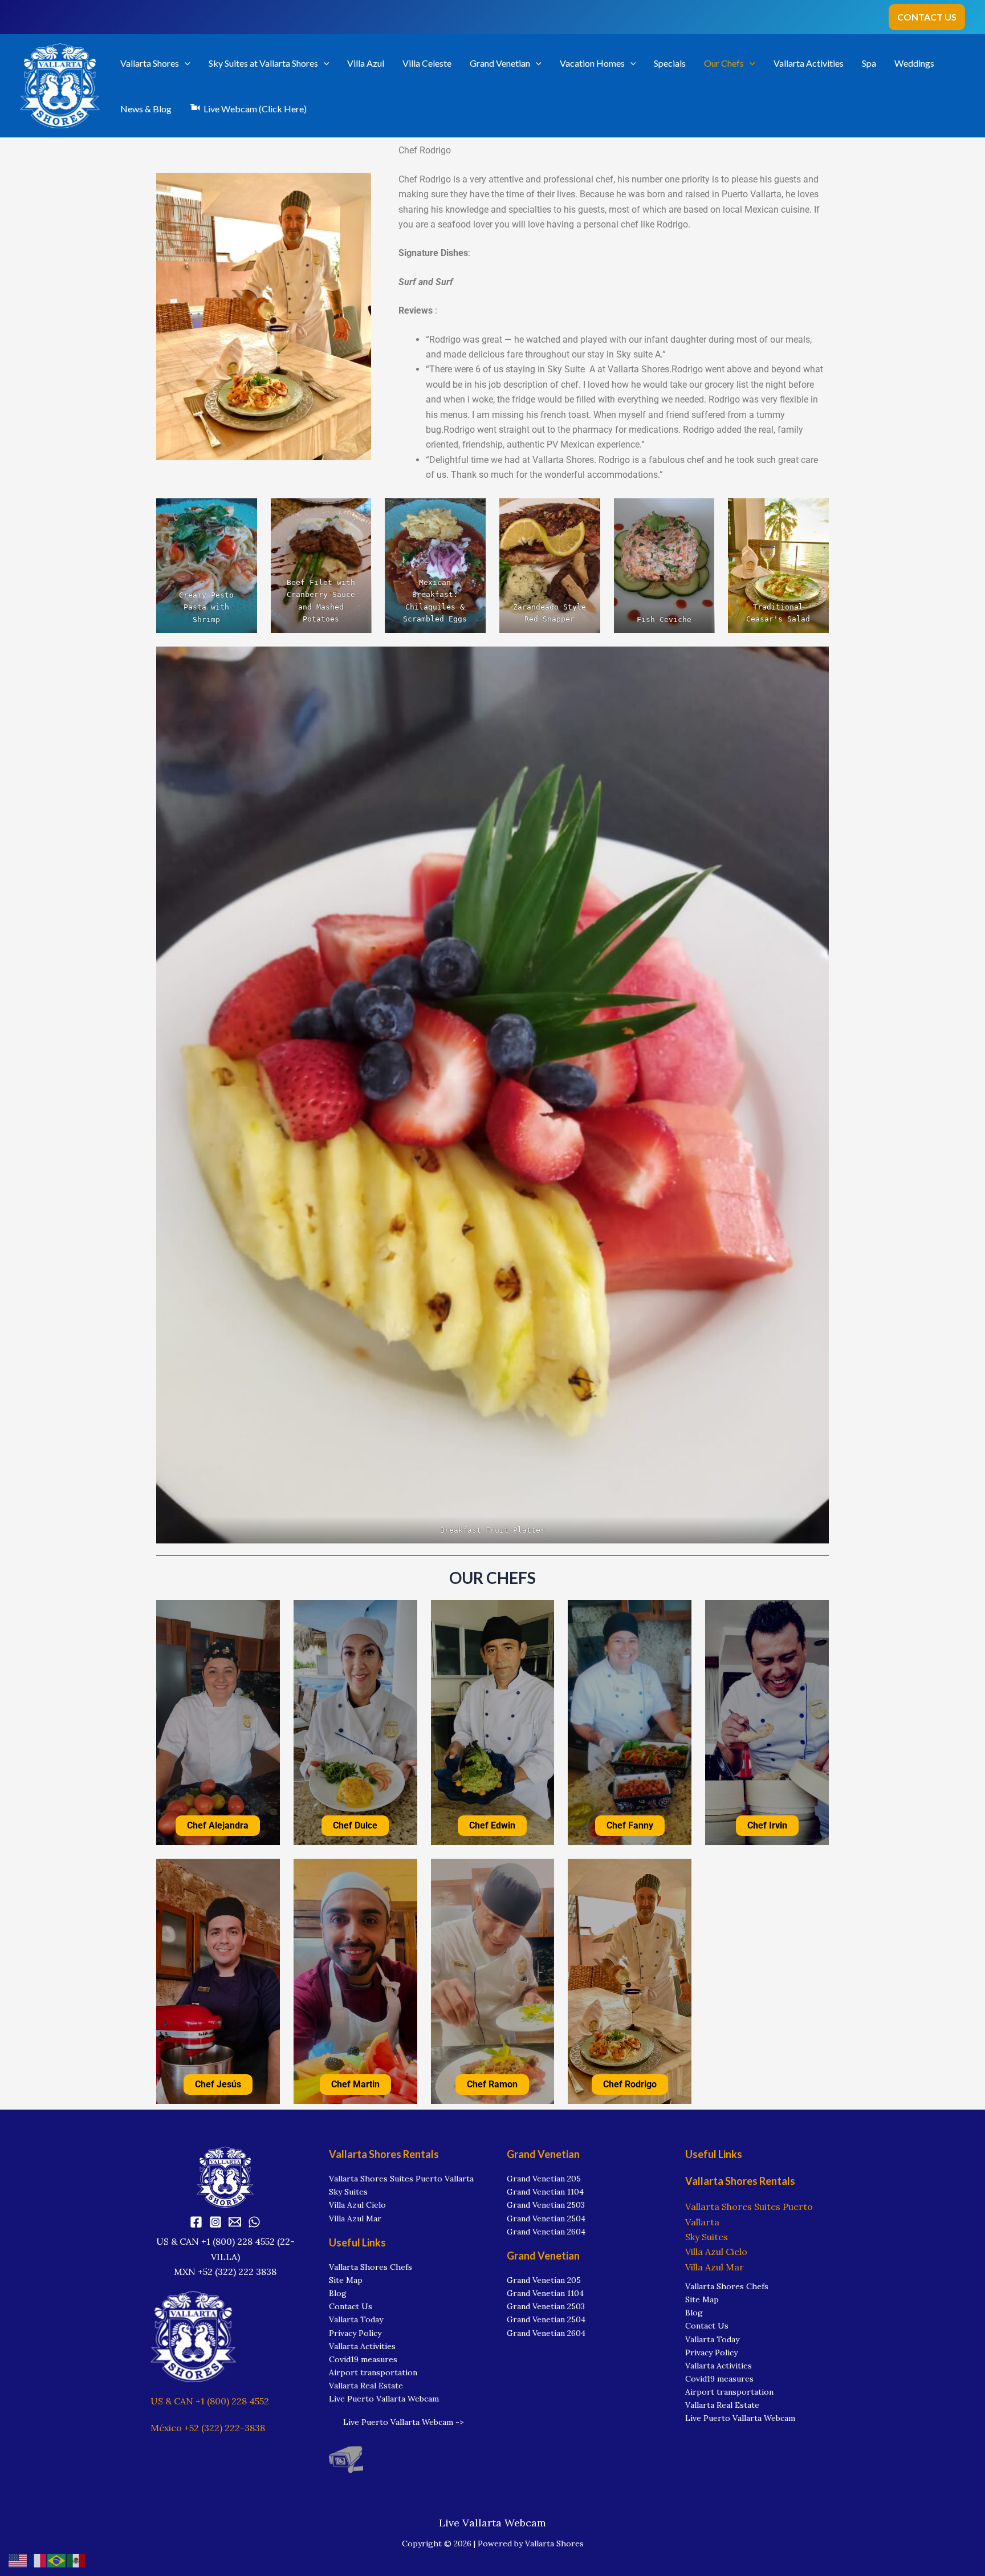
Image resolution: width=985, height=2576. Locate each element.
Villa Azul (366, 63)
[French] (38, 2559)
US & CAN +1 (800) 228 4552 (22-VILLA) (225, 2249)
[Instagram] (215, 2222)
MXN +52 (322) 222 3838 (225, 2272)
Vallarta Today (356, 2319)
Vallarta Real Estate (366, 2386)
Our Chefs (724, 63)
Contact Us (351, 2306)
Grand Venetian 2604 (546, 2232)
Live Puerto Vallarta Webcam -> (404, 2422)
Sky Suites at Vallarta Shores (263, 63)
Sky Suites (348, 2192)
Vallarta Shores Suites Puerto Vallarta (401, 2179)
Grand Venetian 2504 (546, 2219)
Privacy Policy (355, 2333)
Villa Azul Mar (355, 2219)
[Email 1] (235, 2222)
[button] (927, 17)
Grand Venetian (500, 63)
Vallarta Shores (150, 63)
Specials (670, 63)
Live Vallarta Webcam (492, 2523)
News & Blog (146, 109)
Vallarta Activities (809, 63)
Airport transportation (373, 2372)
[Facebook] (196, 2222)
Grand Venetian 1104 (545, 2192)
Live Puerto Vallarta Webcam (384, 2399)
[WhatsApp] (254, 2222)
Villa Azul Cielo (357, 2205)
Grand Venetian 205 (544, 2179)
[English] (18, 2559)
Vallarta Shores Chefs (371, 2267)
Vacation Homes (592, 63)
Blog (338, 2293)
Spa (869, 63)
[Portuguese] (57, 2559)
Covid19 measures (363, 2359)
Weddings (914, 63)
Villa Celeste (427, 63)
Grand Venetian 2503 (546, 2205)
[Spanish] (76, 2559)
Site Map (346, 2280)
